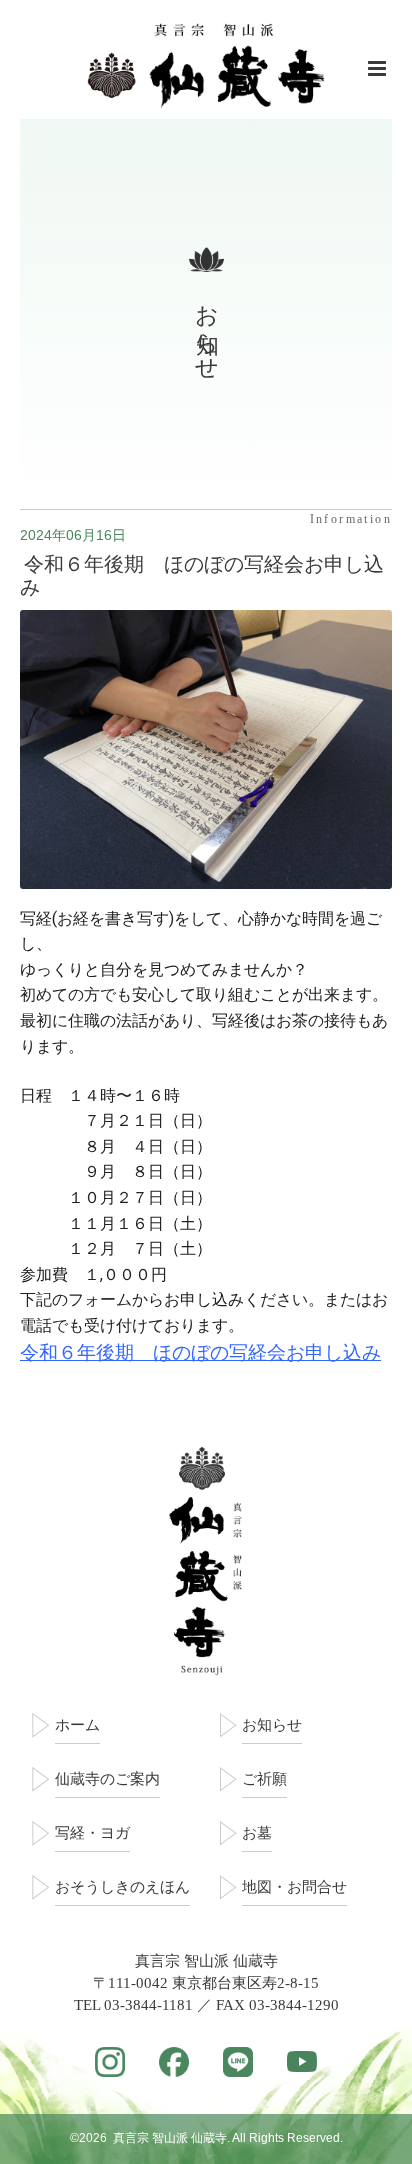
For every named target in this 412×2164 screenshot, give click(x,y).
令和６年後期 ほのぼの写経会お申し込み (202, 575)
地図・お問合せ (294, 1887)
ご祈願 (264, 1779)
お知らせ (272, 1725)
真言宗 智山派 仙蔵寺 (170, 2138)
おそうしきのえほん (122, 1887)
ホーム (77, 1725)
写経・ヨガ (92, 1833)
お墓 (257, 1833)
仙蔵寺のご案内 (107, 1779)
